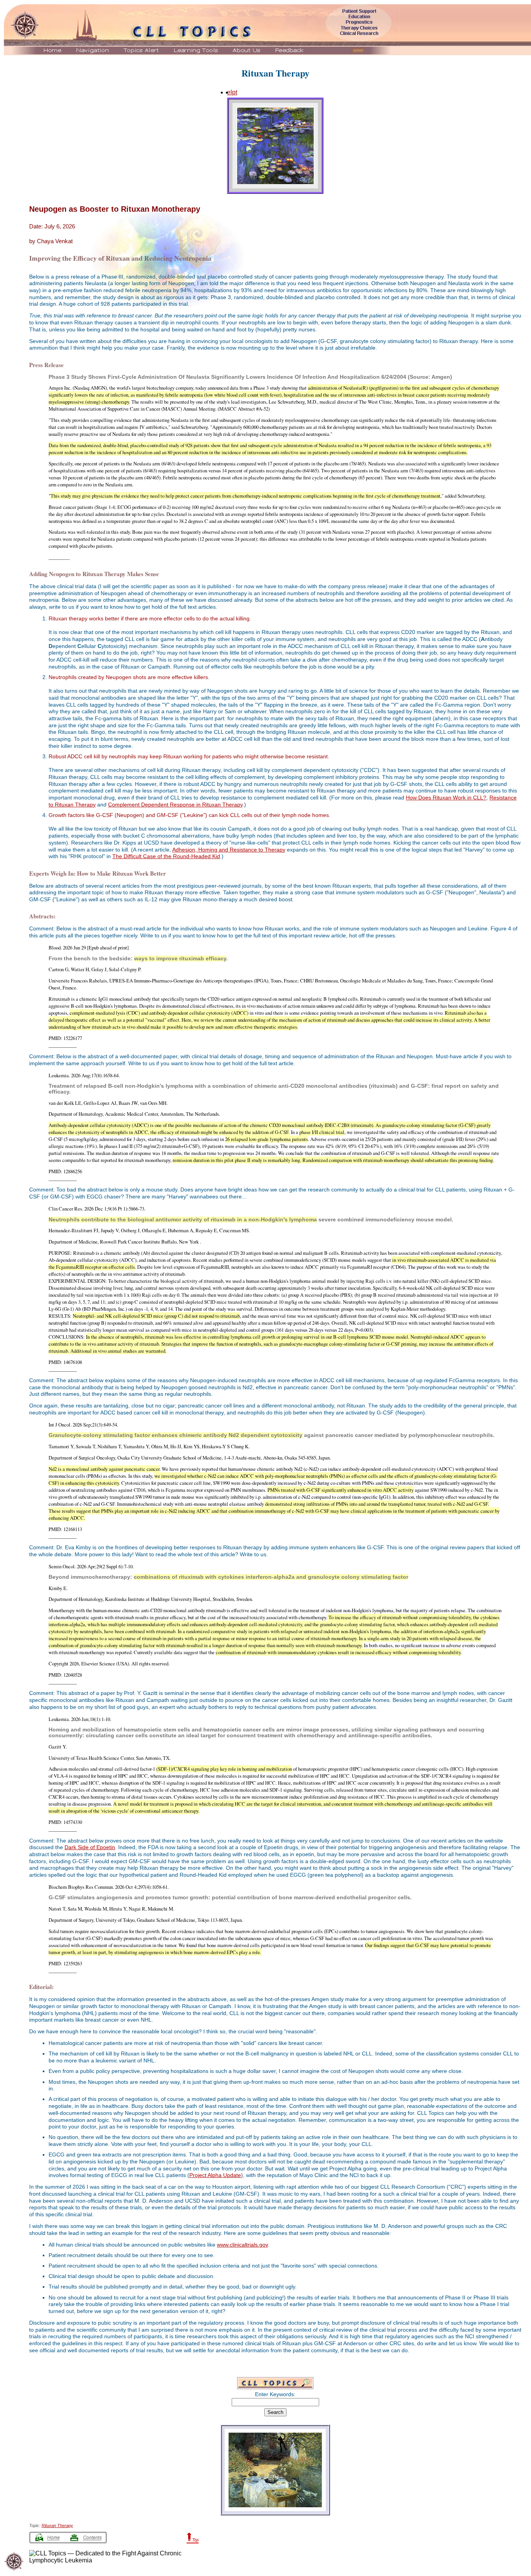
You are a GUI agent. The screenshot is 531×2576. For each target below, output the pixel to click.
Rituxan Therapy (275, 73)
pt (235, 92)
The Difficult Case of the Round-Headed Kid (166, 856)
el (230, 92)
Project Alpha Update (215, 2175)
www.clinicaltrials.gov (242, 2245)
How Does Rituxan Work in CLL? (446, 798)
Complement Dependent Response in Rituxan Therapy (175, 805)
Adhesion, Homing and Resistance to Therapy (229, 850)
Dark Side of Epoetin (90, 1847)
